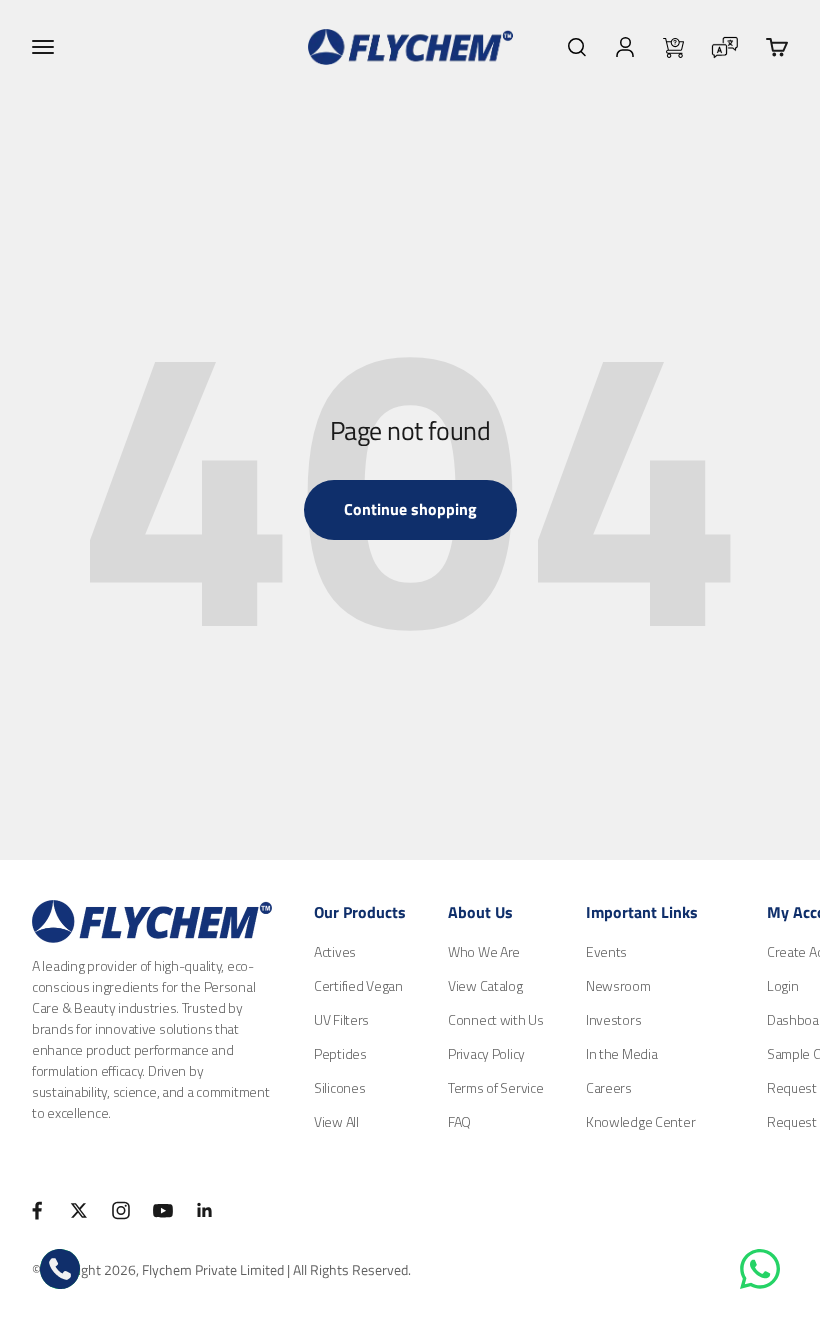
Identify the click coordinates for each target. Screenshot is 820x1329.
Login (783, 985)
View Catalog (485, 985)
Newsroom (618, 985)
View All (336, 1121)
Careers (609, 1087)
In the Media (622, 1053)
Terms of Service (496, 1087)
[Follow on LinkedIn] (205, 1210)
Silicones (339, 1087)
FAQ (459, 1121)
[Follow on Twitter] (79, 1210)
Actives (335, 951)
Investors (613, 1019)
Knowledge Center (641, 1121)
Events (606, 951)
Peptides (340, 1053)
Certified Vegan (358, 985)
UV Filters (341, 1019)
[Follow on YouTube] (163, 1210)
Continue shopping (410, 509)
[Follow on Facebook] (37, 1210)
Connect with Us (496, 1019)
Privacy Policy (486, 1053)
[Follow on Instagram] (121, 1210)
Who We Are (484, 951)
